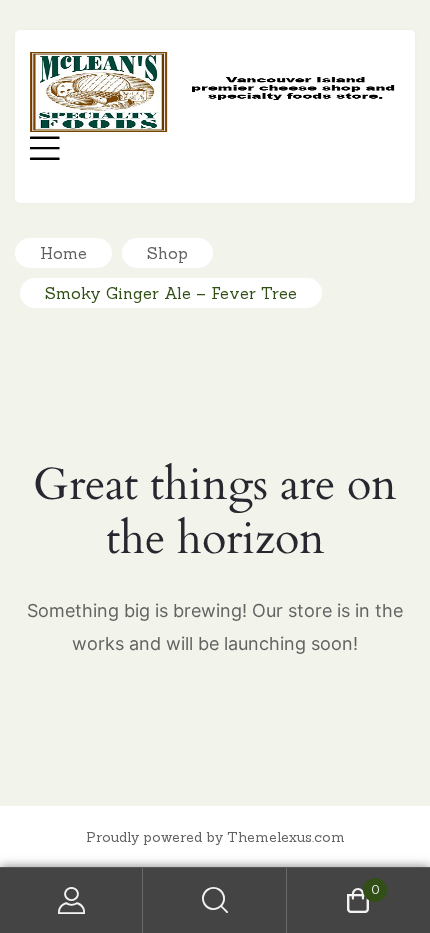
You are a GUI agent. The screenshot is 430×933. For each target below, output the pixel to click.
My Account (71, 900)
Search (214, 900)
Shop (167, 253)
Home (63, 253)
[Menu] (45, 151)
